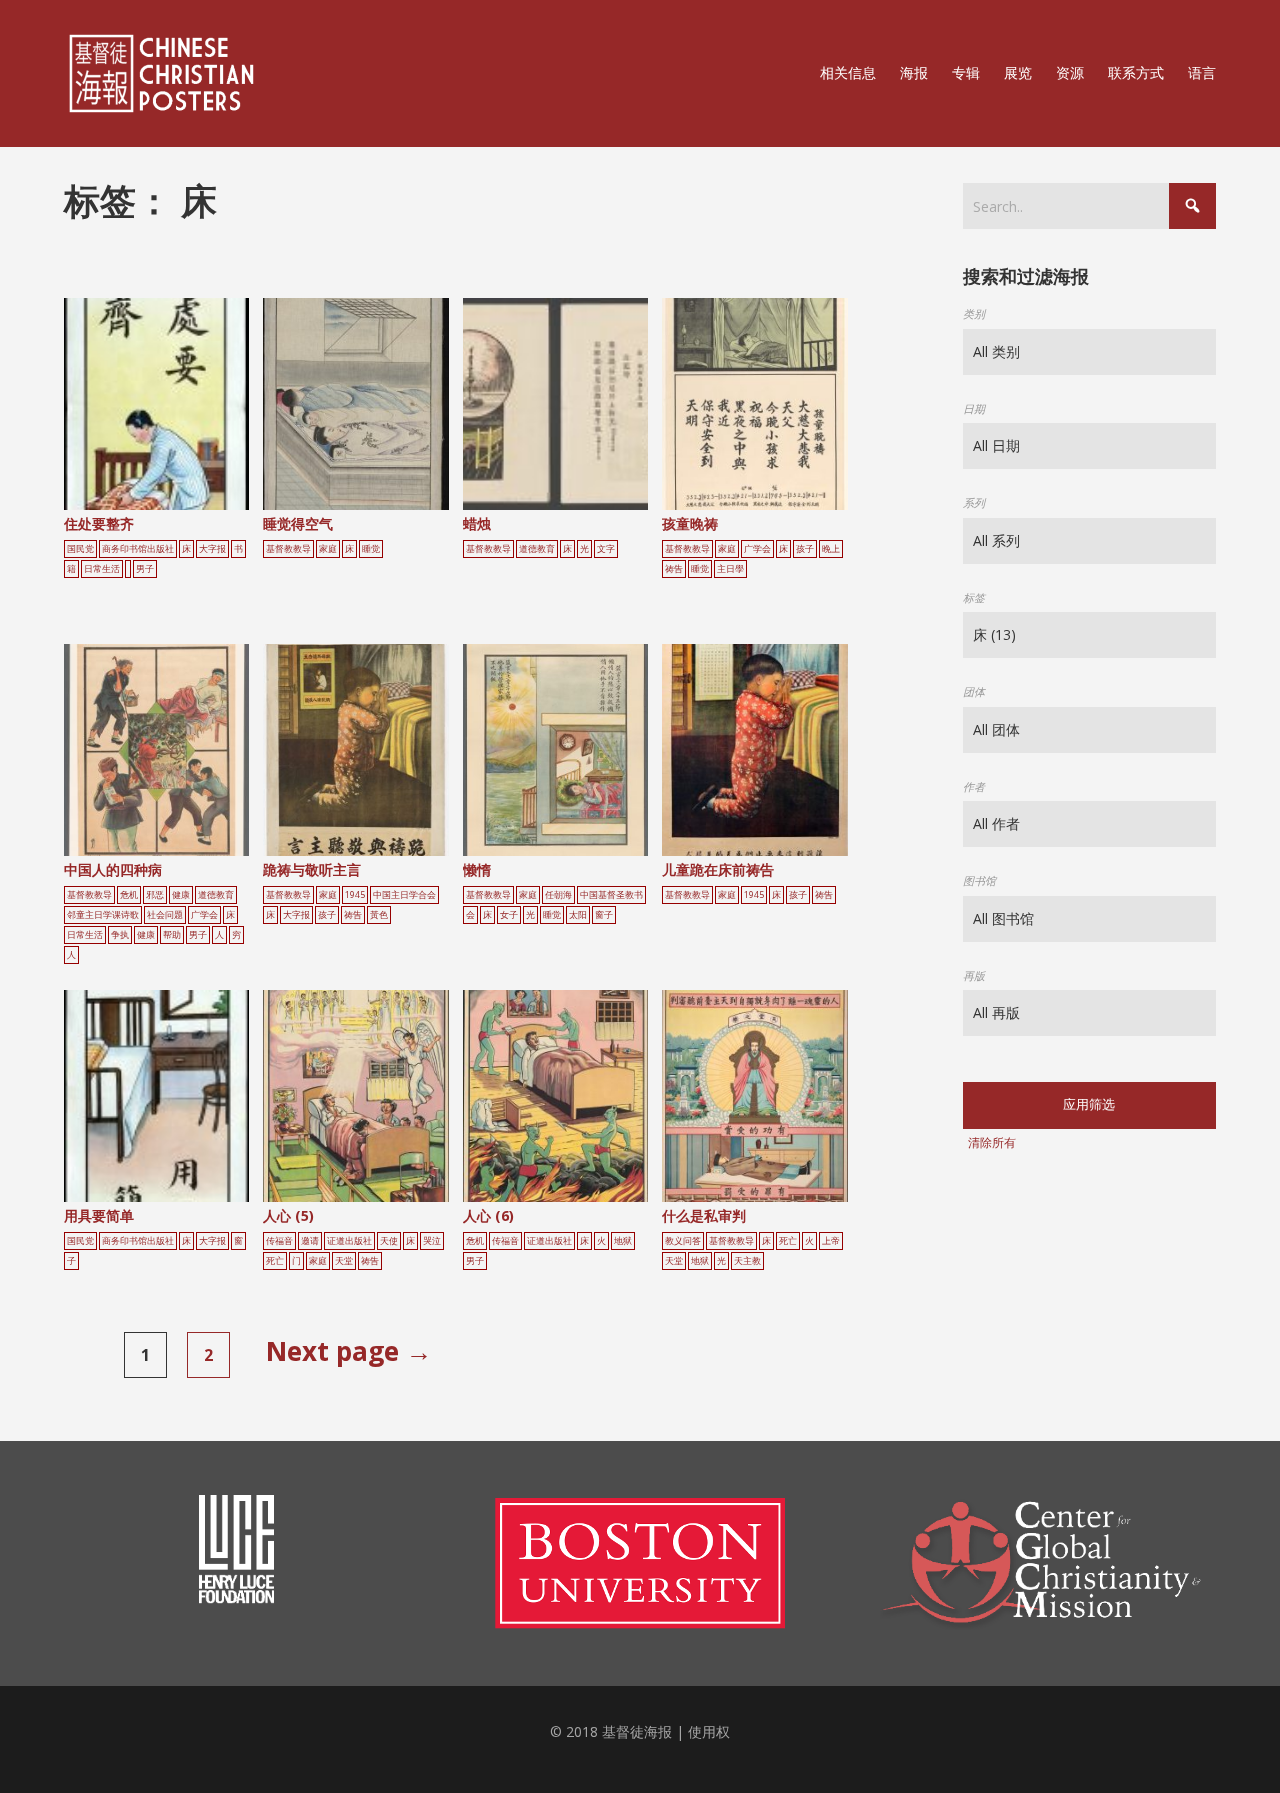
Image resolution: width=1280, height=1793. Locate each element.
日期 (974, 408)
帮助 (172, 935)
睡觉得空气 (298, 523)
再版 (974, 975)
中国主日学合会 (404, 895)
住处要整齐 (99, 523)
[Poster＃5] (179, 411)
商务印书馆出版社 (138, 549)
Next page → (349, 1351)
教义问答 (683, 1241)
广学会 (757, 549)
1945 (355, 895)
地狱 (623, 1241)
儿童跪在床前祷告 (718, 869)
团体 (974, 691)
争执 (120, 935)
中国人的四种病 (113, 869)
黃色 (379, 915)
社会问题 (165, 915)
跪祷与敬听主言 (312, 869)
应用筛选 (1089, 1104)
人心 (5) (288, 1215)
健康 (181, 895)
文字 (606, 549)
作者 (974, 786)
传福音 (279, 1241)
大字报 (212, 549)
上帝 (831, 1241)
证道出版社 (349, 1241)
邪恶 (155, 895)
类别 (974, 313)
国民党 (80, 549)
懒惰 (477, 869)
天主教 (747, 1261)
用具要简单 (99, 1215)
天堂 (344, 1261)
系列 (974, 502)
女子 (509, 915)
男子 (145, 569)
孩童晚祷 (690, 523)
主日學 (730, 569)
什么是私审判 (704, 1215)
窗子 (604, 915)
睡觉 (371, 549)
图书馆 (979, 880)
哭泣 (432, 1241)
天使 (389, 1241)
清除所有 (992, 1142)
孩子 (805, 549)
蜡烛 (477, 523)
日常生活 (102, 569)
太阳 (578, 915)
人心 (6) (488, 1215)
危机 (129, 895)
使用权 (709, 1731)
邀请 (310, 1241)
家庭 (328, 549)
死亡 (275, 1261)
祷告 (674, 569)
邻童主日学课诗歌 (103, 915)
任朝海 (558, 895)
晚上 (831, 549)
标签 (974, 597)
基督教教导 (288, 549)
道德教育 (537, 549)
